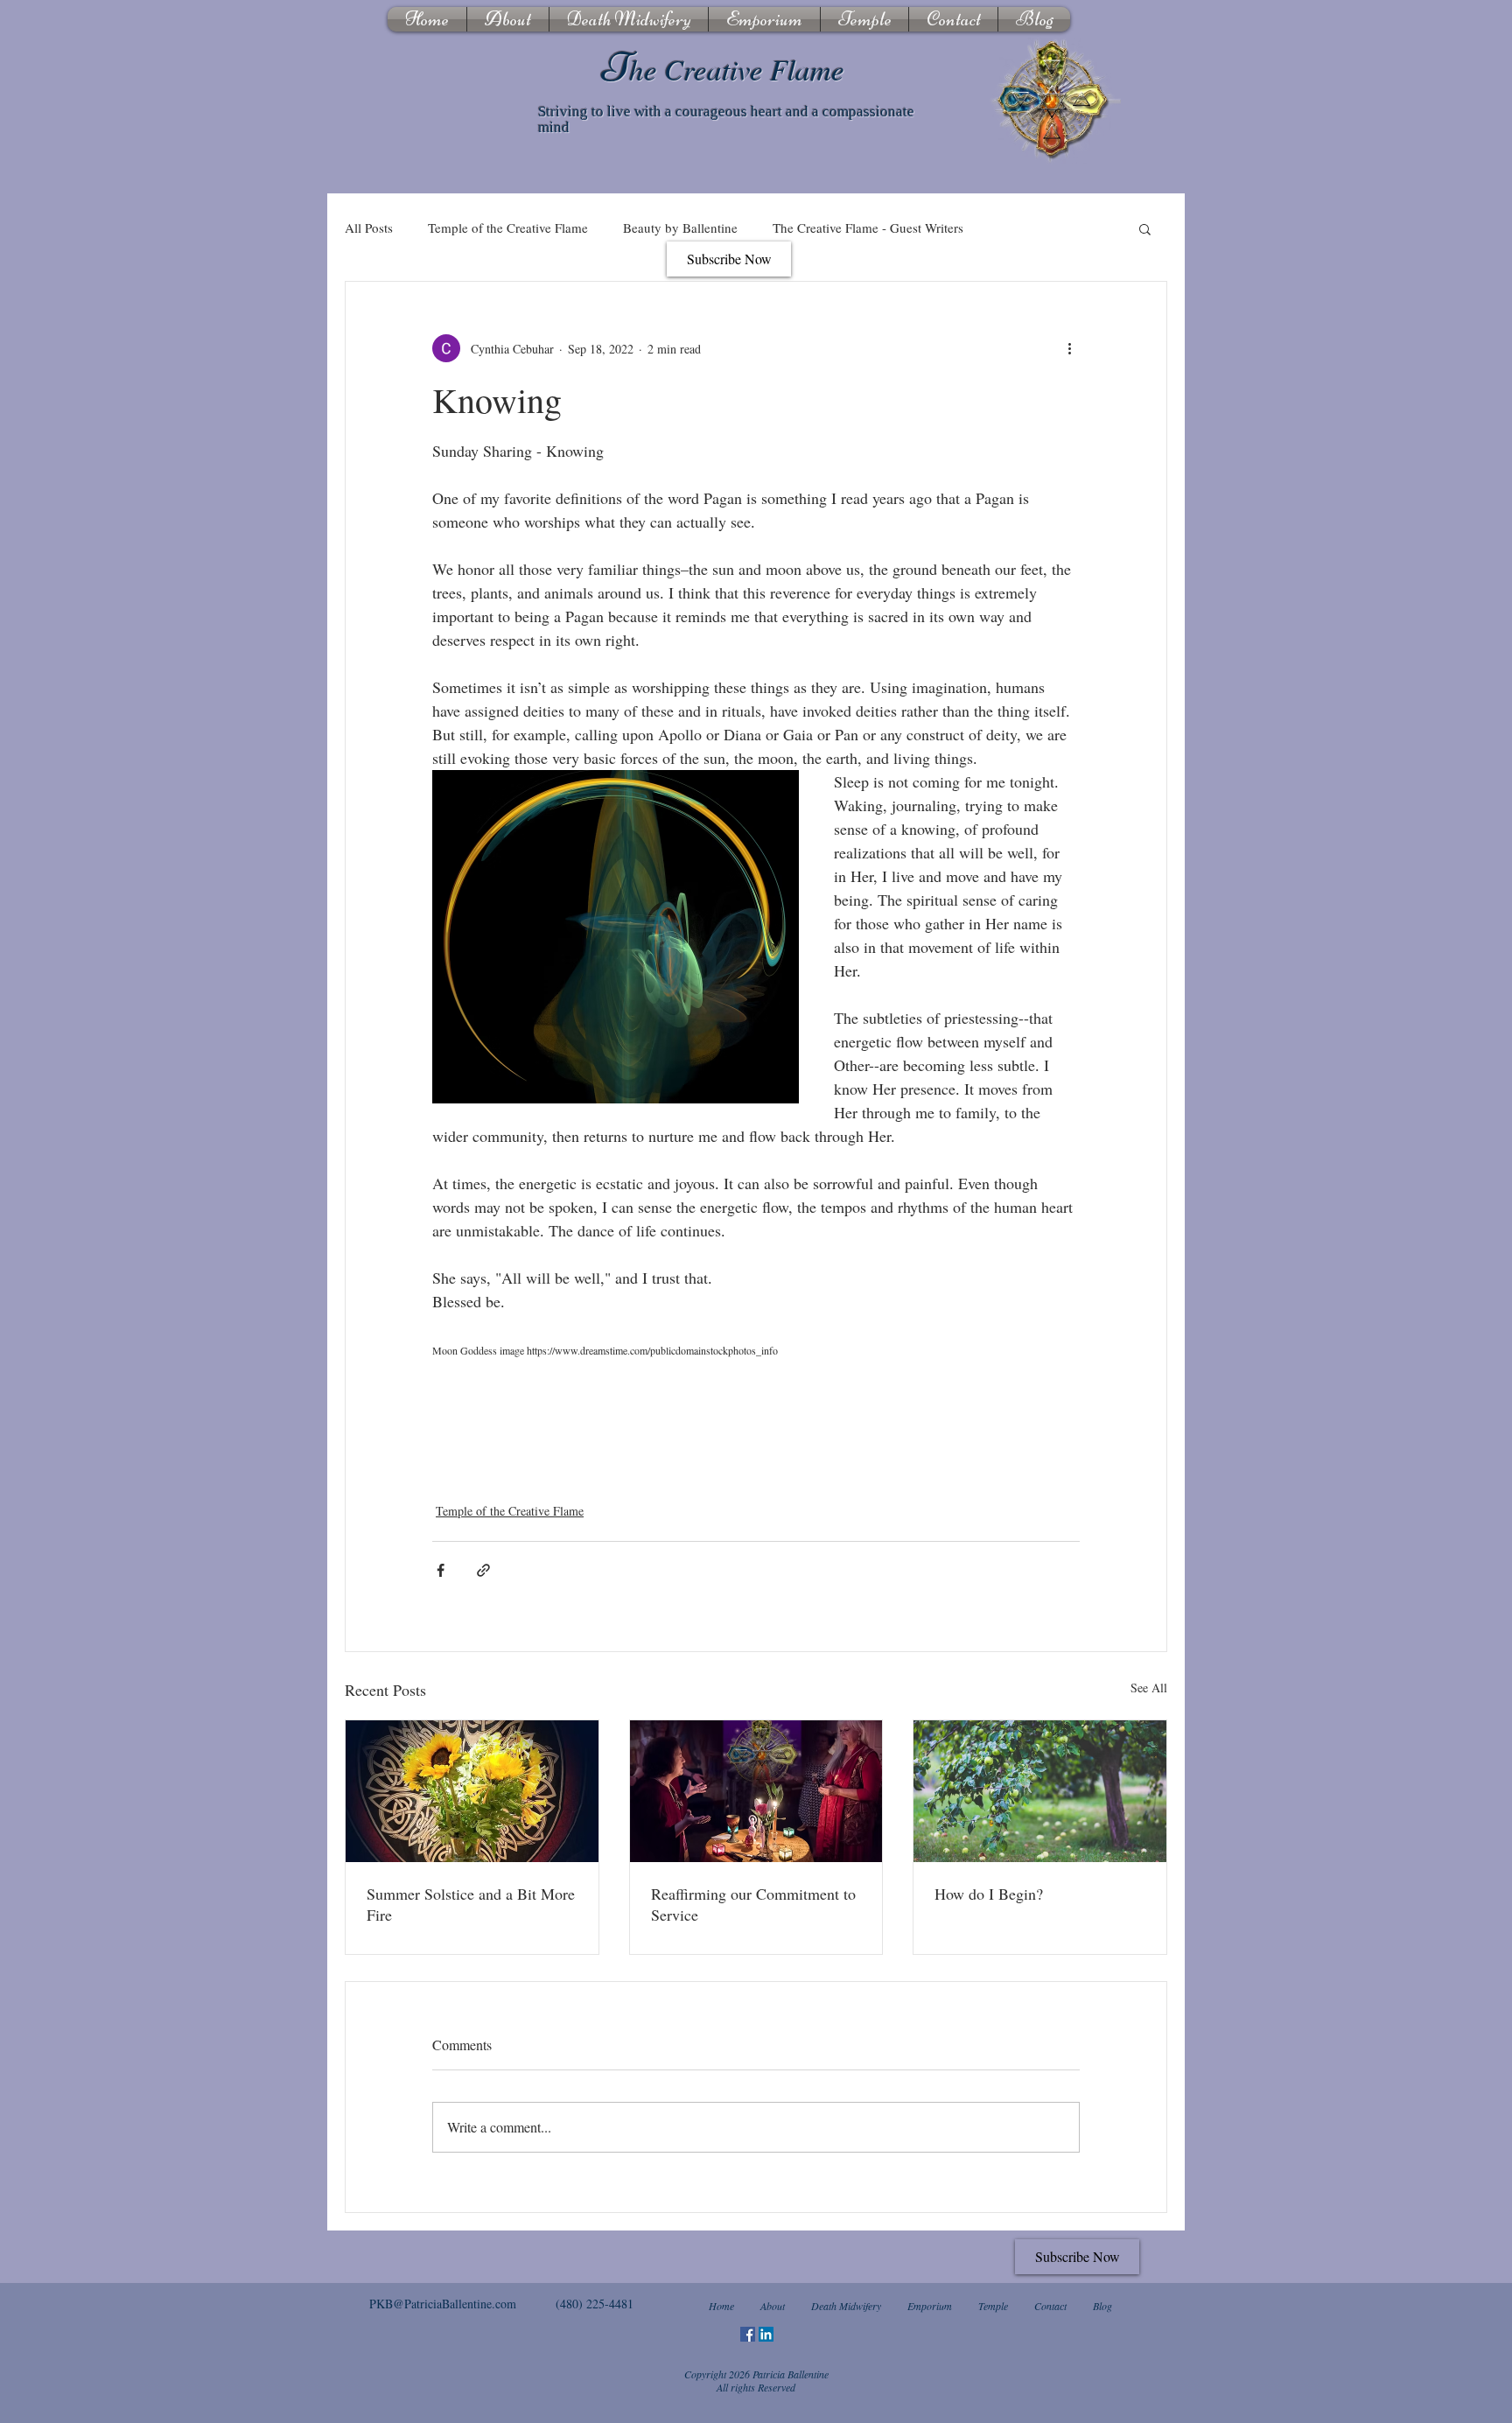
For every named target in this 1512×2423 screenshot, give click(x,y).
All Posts (369, 228)
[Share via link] (483, 1570)
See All (1149, 1688)
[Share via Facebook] (441, 1570)
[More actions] (1069, 348)
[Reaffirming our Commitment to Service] (756, 1791)
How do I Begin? (989, 1894)
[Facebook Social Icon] (748, 2334)
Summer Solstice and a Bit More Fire (471, 1904)
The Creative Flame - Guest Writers (868, 228)
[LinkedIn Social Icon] (766, 2334)
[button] (1145, 228)
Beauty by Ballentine (680, 228)
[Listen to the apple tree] (1040, 1791)
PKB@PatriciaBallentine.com (443, 2304)
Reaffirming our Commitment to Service (753, 1904)
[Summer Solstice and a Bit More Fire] (472, 1791)
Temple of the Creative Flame (508, 228)
